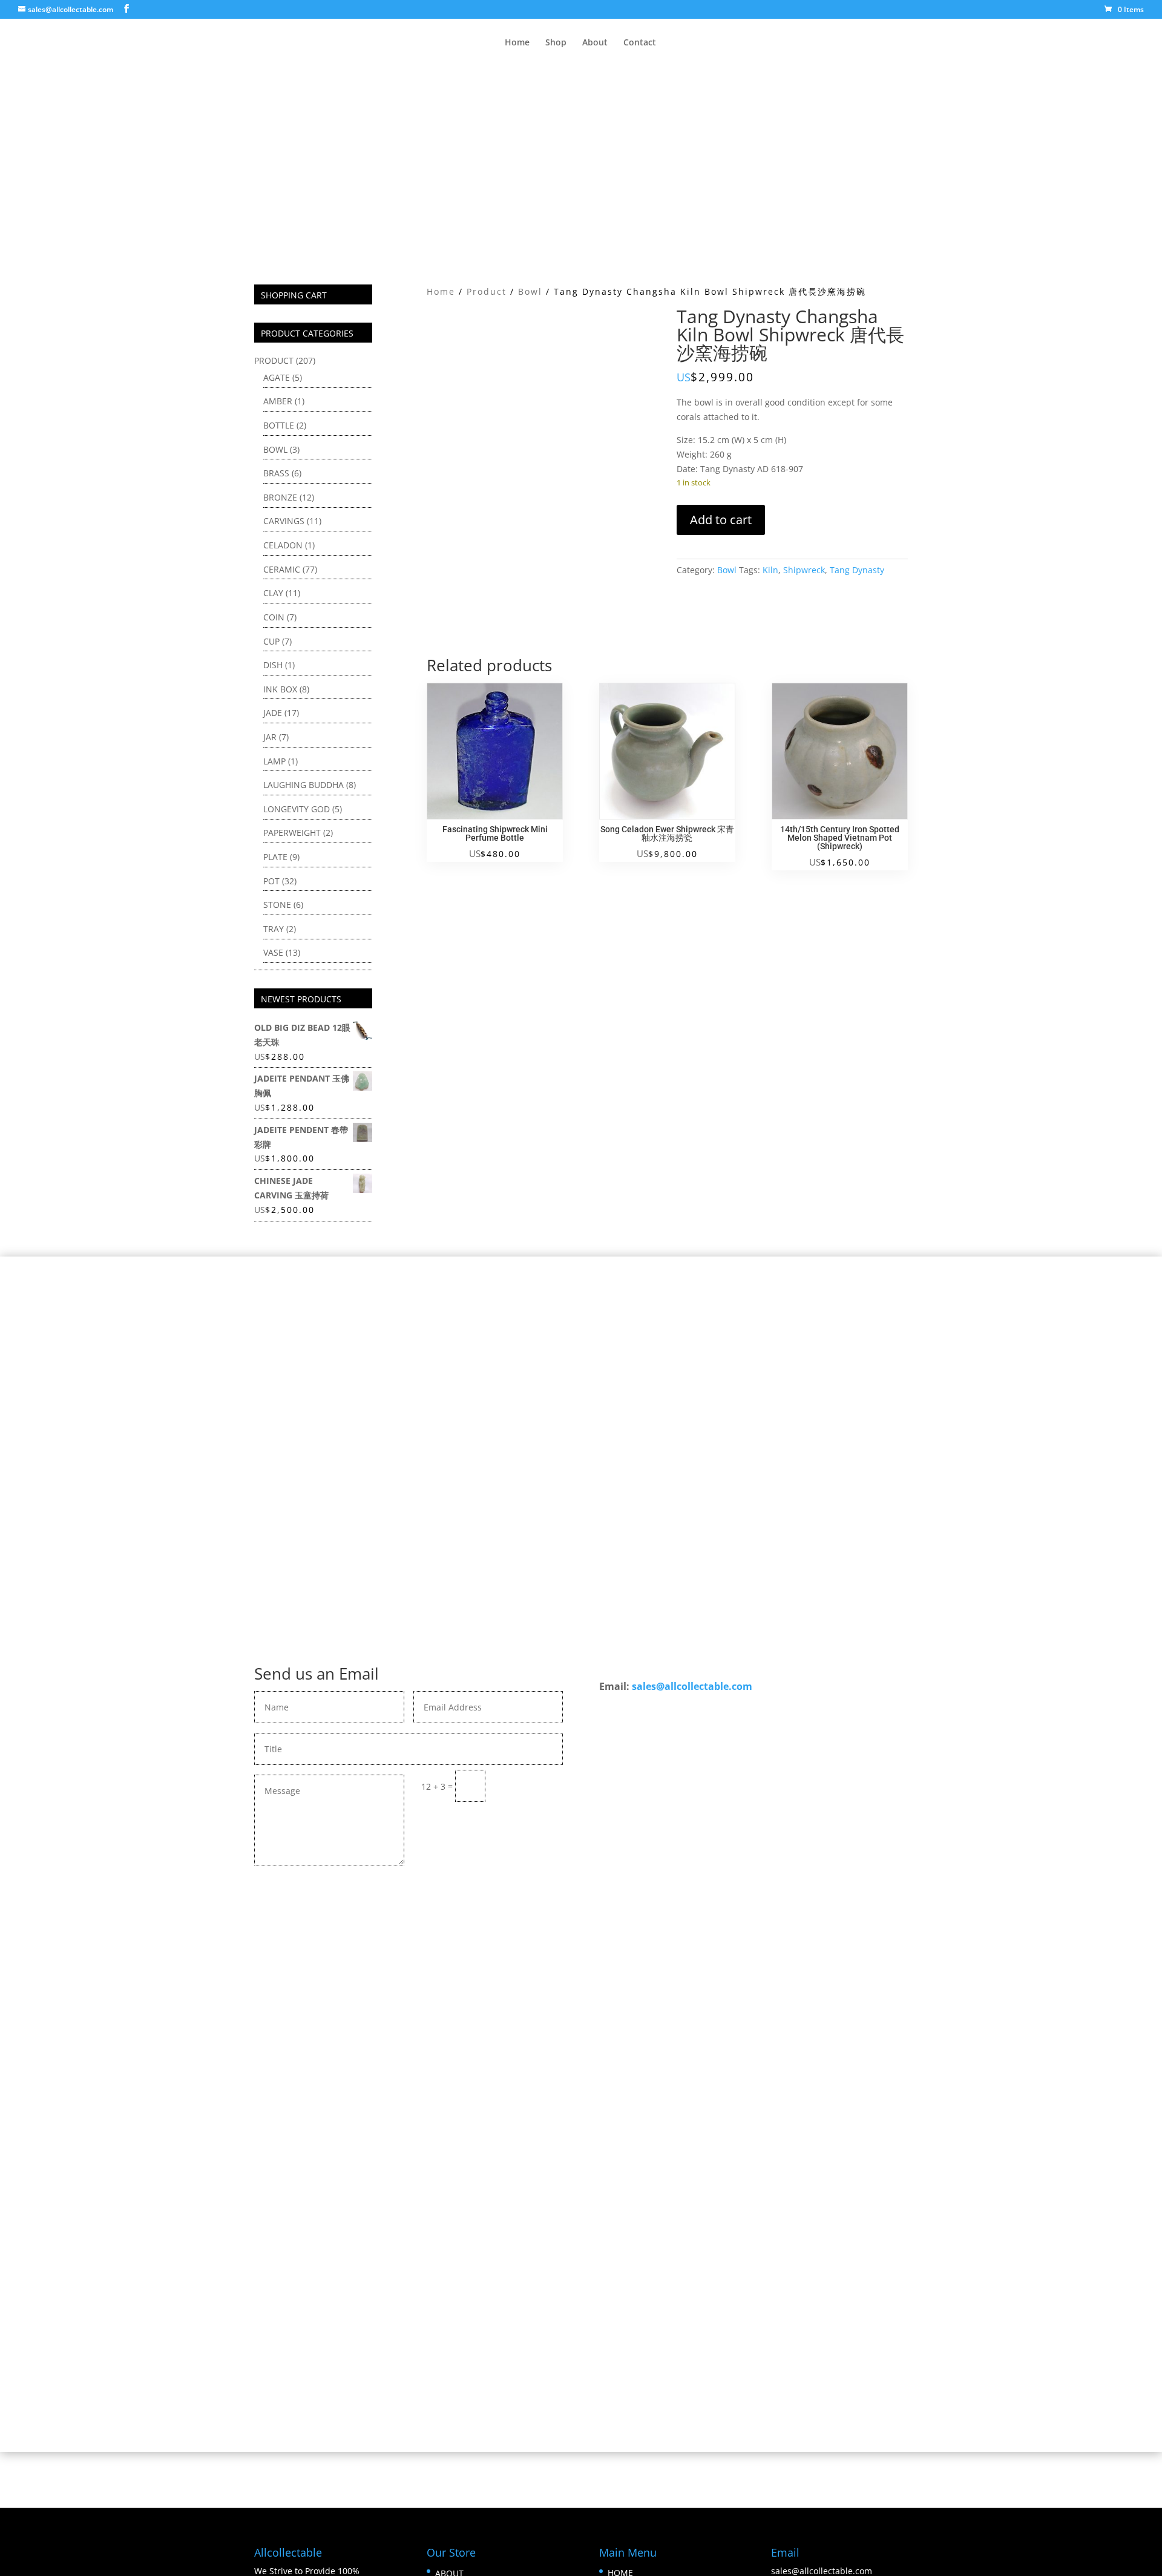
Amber (278, 401)
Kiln (770, 570)
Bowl (530, 291)
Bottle (279, 425)
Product (487, 291)
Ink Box (280, 689)
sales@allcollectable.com (692, 1686)
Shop (556, 43)
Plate (275, 857)
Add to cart (721, 520)
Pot (271, 881)
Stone (277, 905)
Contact (640, 43)
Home (517, 43)
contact (576, 1992)
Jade (273, 713)
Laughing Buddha (304, 785)
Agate (277, 377)
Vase (273, 952)
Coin (274, 617)
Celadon (283, 545)
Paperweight (292, 833)
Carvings (284, 521)
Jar (270, 737)
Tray (274, 929)
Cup (271, 641)
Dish (273, 665)
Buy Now (581, 2027)
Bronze (280, 497)
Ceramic (282, 569)
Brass (276, 473)
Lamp (274, 761)
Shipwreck (804, 570)
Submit (530, 1786)
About (595, 43)
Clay (273, 593)
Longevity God (297, 809)
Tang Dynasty (857, 570)
